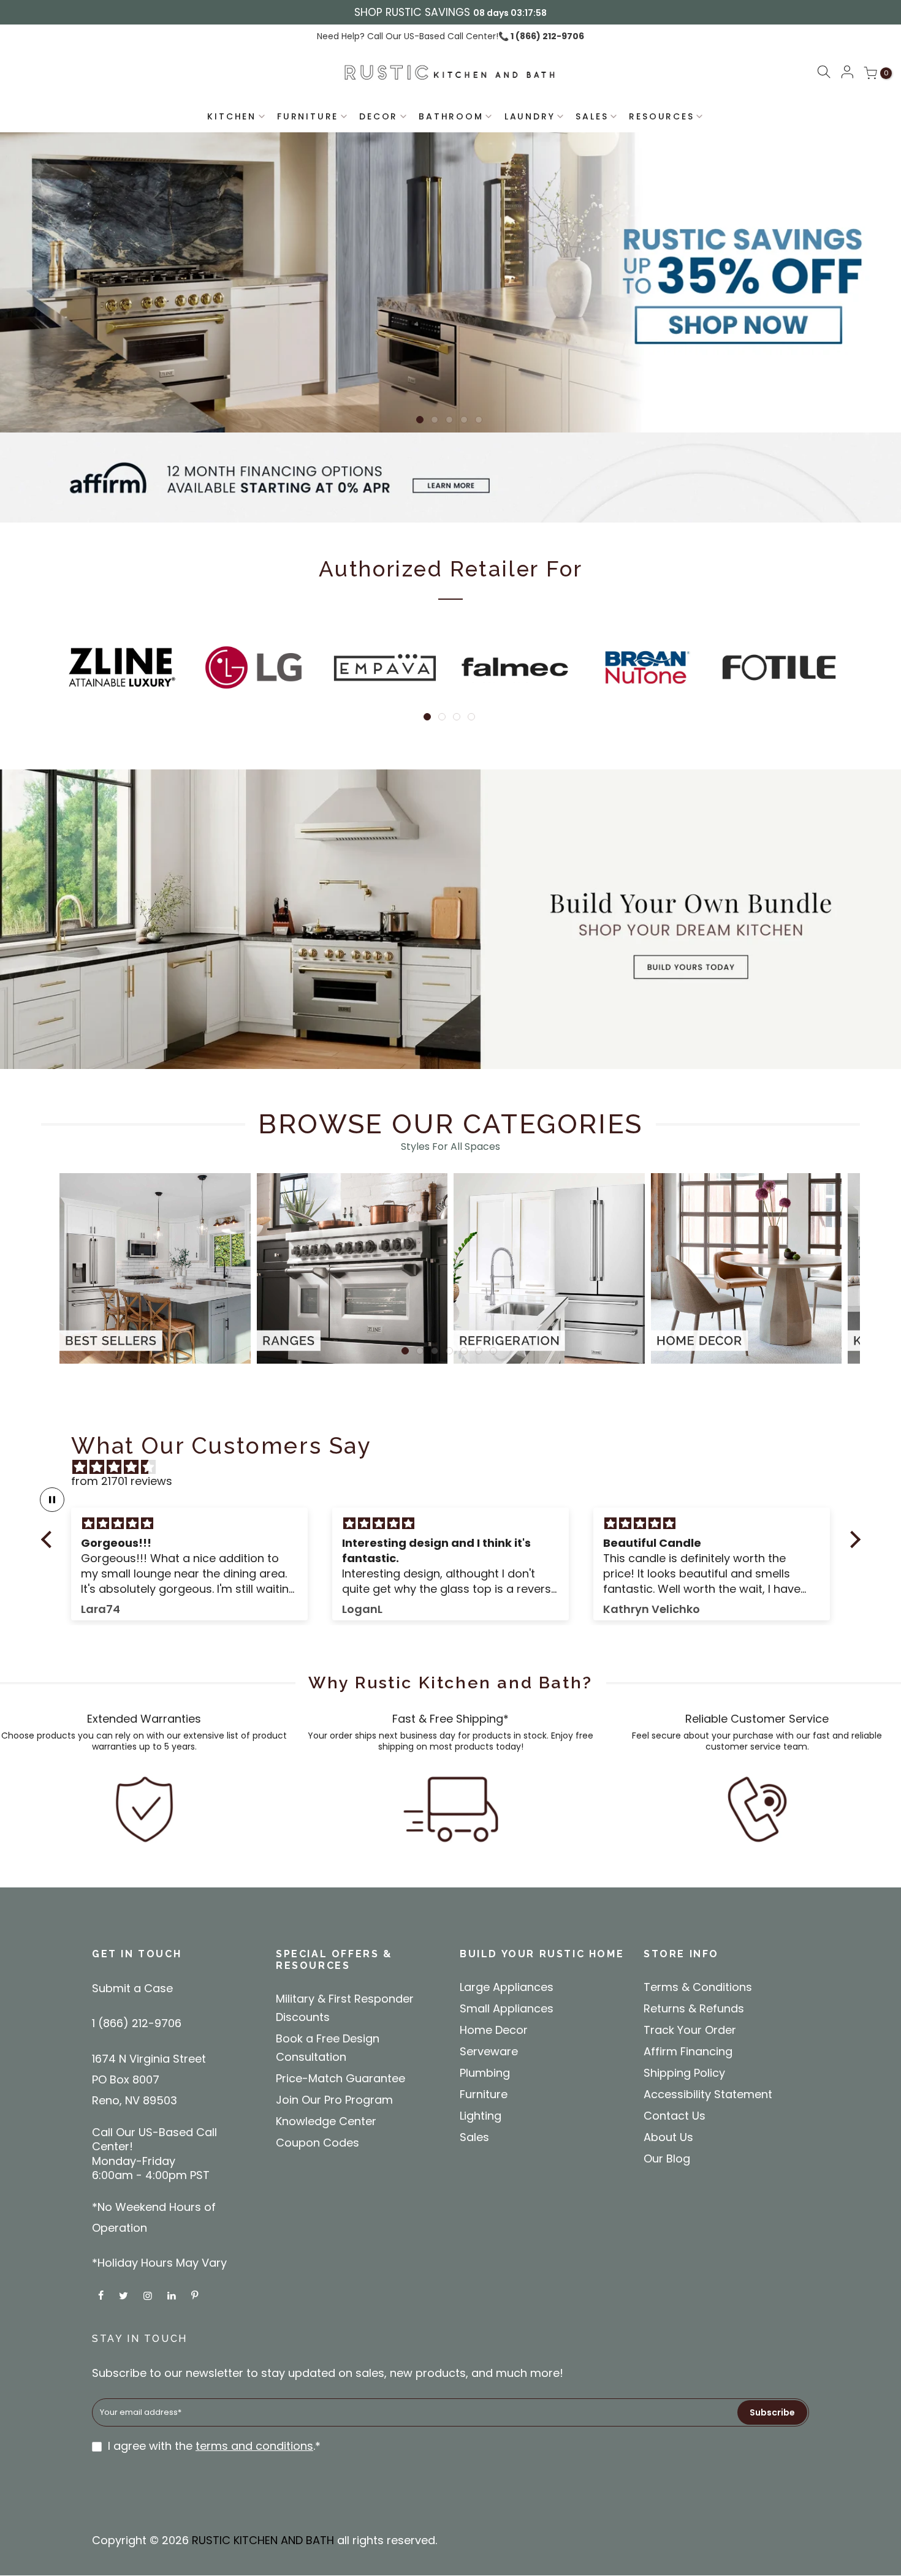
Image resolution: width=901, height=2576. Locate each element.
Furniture (484, 2094)
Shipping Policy (684, 2073)
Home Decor (494, 2030)
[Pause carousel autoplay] (52, 1500)
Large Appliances (507, 1987)
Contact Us (675, 2116)
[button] (824, 74)
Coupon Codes (317, 2143)
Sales (474, 2137)
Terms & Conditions (698, 1987)
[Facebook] (102, 2295)
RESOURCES (661, 116)
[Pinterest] (196, 2295)
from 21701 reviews (122, 1481)
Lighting (481, 2116)
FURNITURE (308, 116)
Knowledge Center (326, 2121)
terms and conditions (254, 2446)
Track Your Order (690, 2030)
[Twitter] (125, 2295)
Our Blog (667, 2159)
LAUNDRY (530, 116)
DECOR (378, 116)
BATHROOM (451, 116)
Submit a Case (132, 1988)
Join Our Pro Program (334, 2100)
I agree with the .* (214, 2446)
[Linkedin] (173, 2295)
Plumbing (485, 2073)
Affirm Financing (688, 2051)
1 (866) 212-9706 (546, 36)
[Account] (847, 73)
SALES (592, 116)
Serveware (489, 2051)
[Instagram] (149, 2295)
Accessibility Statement (708, 2094)
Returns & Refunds (694, 2008)
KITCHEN (232, 116)
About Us (668, 2137)
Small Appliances (507, 2008)
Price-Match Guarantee (340, 2078)
